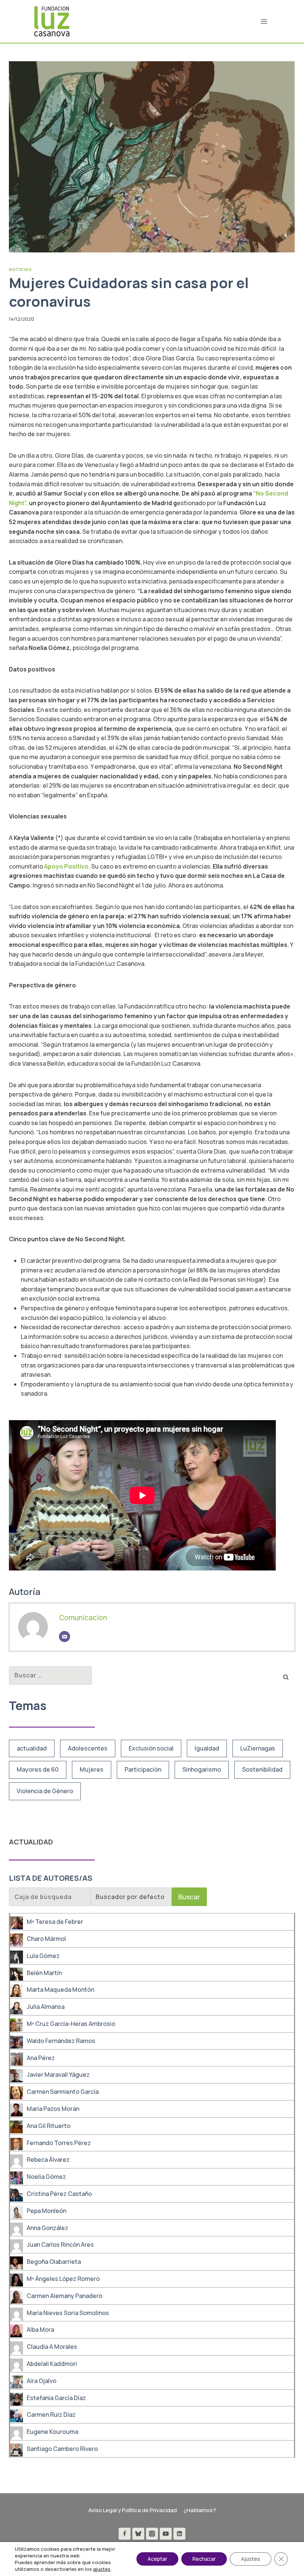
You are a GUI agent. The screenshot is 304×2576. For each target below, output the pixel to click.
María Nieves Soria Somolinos (68, 2313)
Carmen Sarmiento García (63, 2092)
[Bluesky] (138, 2534)
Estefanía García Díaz (56, 2398)
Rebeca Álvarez (48, 2160)
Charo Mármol (46, 1939)
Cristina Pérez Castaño (59, 2194)
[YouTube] (166, 2534)
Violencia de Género (45, 1791)
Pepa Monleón (47, 2211)
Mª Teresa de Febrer (55, 1922)
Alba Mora (40, 2330)
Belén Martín (44, 1973)
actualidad (32, 1748)
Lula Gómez (43, 1956)
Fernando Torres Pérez (59, 2143)
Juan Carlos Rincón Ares (60, 2245)
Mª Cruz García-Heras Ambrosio (71, 2024)
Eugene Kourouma (52, 2432)
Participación (143, 1769)
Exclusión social (151, 1748)
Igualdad (207, 1748)
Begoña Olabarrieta (54, 2262)
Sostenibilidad (262, 1769)
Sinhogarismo (202, 1769)
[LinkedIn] (179, 2534)
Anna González (47, 2228)
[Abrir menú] (264, 21)
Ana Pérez (41, 2058)
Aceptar (157, 2559)
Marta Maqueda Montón (60, 1990)
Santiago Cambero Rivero (62, 2449)
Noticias (20, 269)
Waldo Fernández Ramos (61, 2041)
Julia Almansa (46, 2007)
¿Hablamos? (200, 2510)
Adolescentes (88, 1748)
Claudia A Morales (52, 2347)
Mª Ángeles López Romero (63, 2279)
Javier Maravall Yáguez (58, 2075)
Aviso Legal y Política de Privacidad (133, 2510)
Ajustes (251, 2559)
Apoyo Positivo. (68, 866)
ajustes (102, 2569)
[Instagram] (152, 2534)
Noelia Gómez (46, 2177)
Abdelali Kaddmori (52, 2364)
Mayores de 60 (38, 1769)
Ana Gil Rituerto (49, 2126)
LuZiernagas (258, 1748)
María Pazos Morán (53, 2109)
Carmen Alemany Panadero (65, 2296)
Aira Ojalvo (42, 2381)
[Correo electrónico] (65, 1637)
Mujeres (92, 1769)
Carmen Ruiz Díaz (51, 2415)
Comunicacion (83, 1618)
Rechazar (204, 2559)
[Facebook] (125, 2534)
